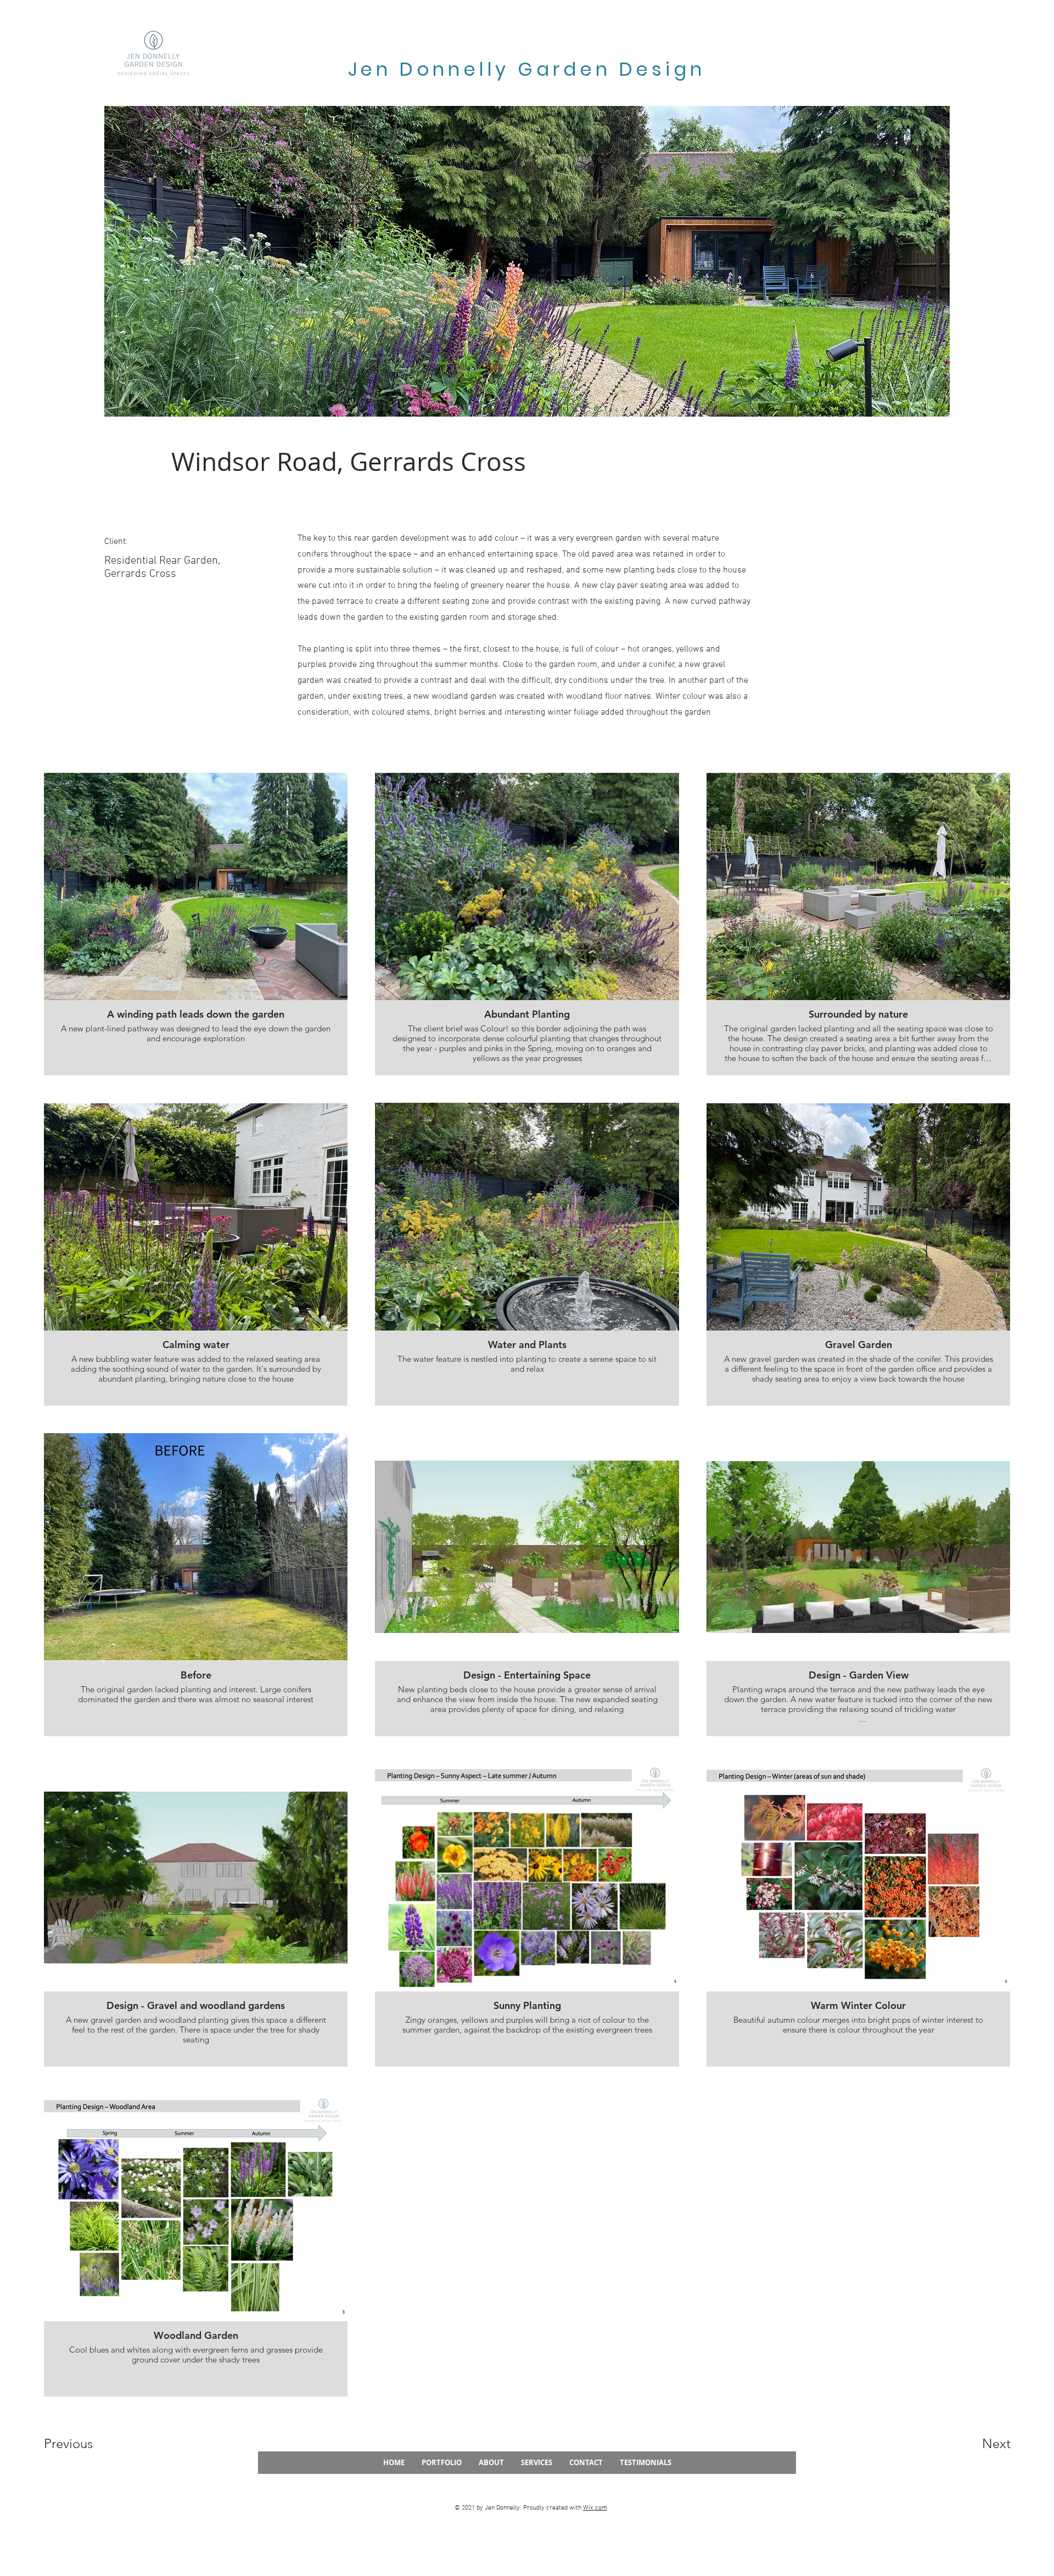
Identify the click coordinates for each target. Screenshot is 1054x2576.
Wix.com (595, 2508)
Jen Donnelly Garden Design (531, 69)
